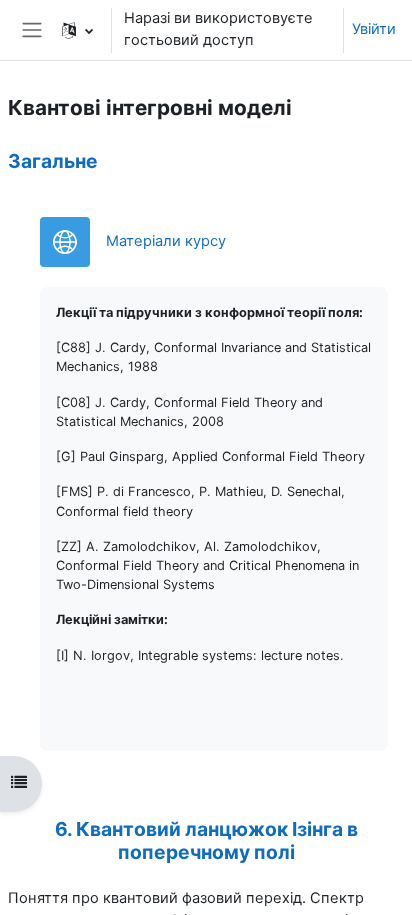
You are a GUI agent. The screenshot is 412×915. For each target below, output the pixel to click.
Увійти (374, 29)
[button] (77, 30)
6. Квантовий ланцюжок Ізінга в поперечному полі (206, 840)
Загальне (53, 161)
